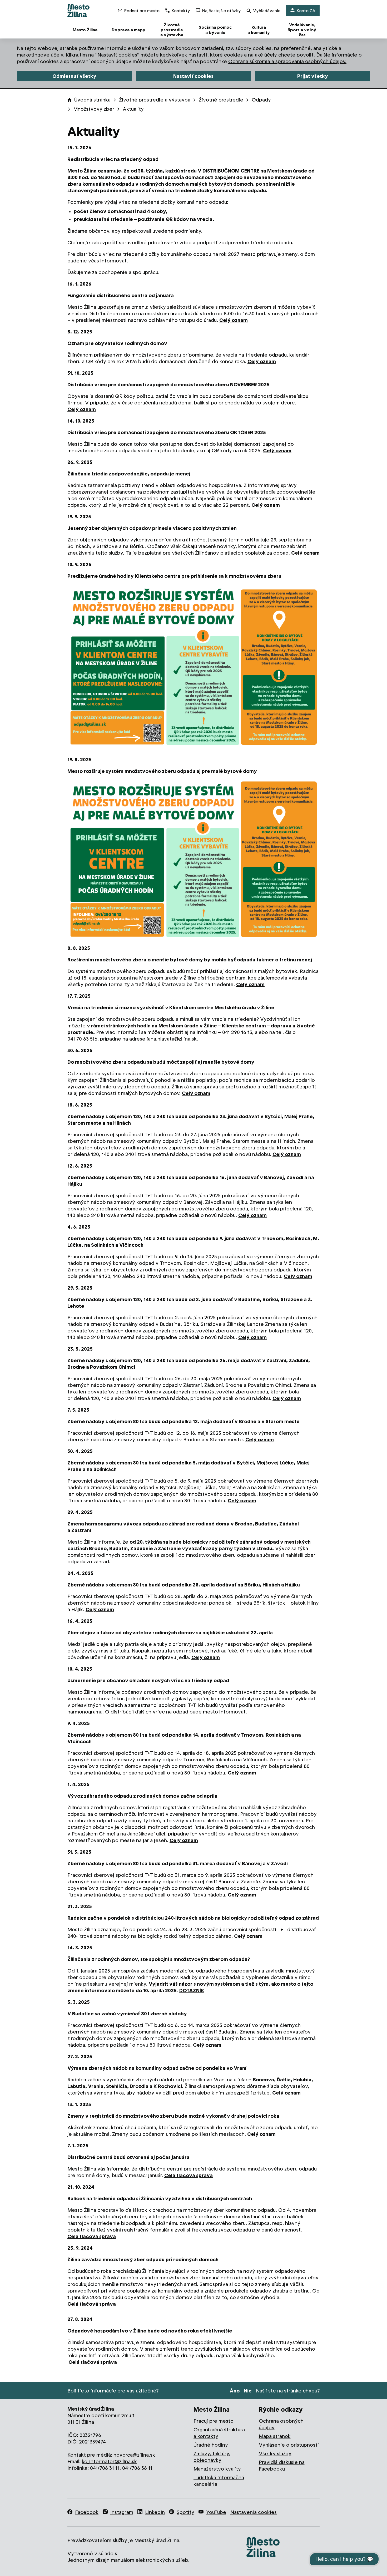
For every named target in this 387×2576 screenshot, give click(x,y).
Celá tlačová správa (188, 2175)
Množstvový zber (94, 109)
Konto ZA (306, 11)
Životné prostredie (221, 100)
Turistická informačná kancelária (219, 2481)
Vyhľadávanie (267, 11)
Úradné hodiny (211, 2445)
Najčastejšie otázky (222, 11)
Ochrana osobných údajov (281, 2424)
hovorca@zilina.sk (134, 2455)
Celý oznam (234, 320)
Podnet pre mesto (142, 11)
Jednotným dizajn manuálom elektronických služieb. (128, 2560)
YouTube (216, 2512)
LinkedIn (155, 2512)
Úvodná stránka (92, 100)
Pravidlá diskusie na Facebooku (282, 2466)
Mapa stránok (275, 2436)
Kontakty (181, 11)
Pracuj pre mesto (214, 2421)
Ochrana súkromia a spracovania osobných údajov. (287, 61)
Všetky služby (275, 2454)
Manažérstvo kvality (217, 2469)
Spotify (185, 2512)
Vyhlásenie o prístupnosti (289, 2445)
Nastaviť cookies (193, 76)
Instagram (122, 2512)
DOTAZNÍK (192, 1991)
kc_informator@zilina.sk (109, 2461)
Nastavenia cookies (254, 2512)
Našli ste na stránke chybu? (288, 2391)
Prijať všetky (313, 76)
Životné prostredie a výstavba (155, 100)
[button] (193, 668)
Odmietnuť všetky (74, 76)
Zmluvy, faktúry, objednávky (212, 2457)
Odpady (261, 100)
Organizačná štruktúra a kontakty (219, 2433)
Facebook (87, 2512)
